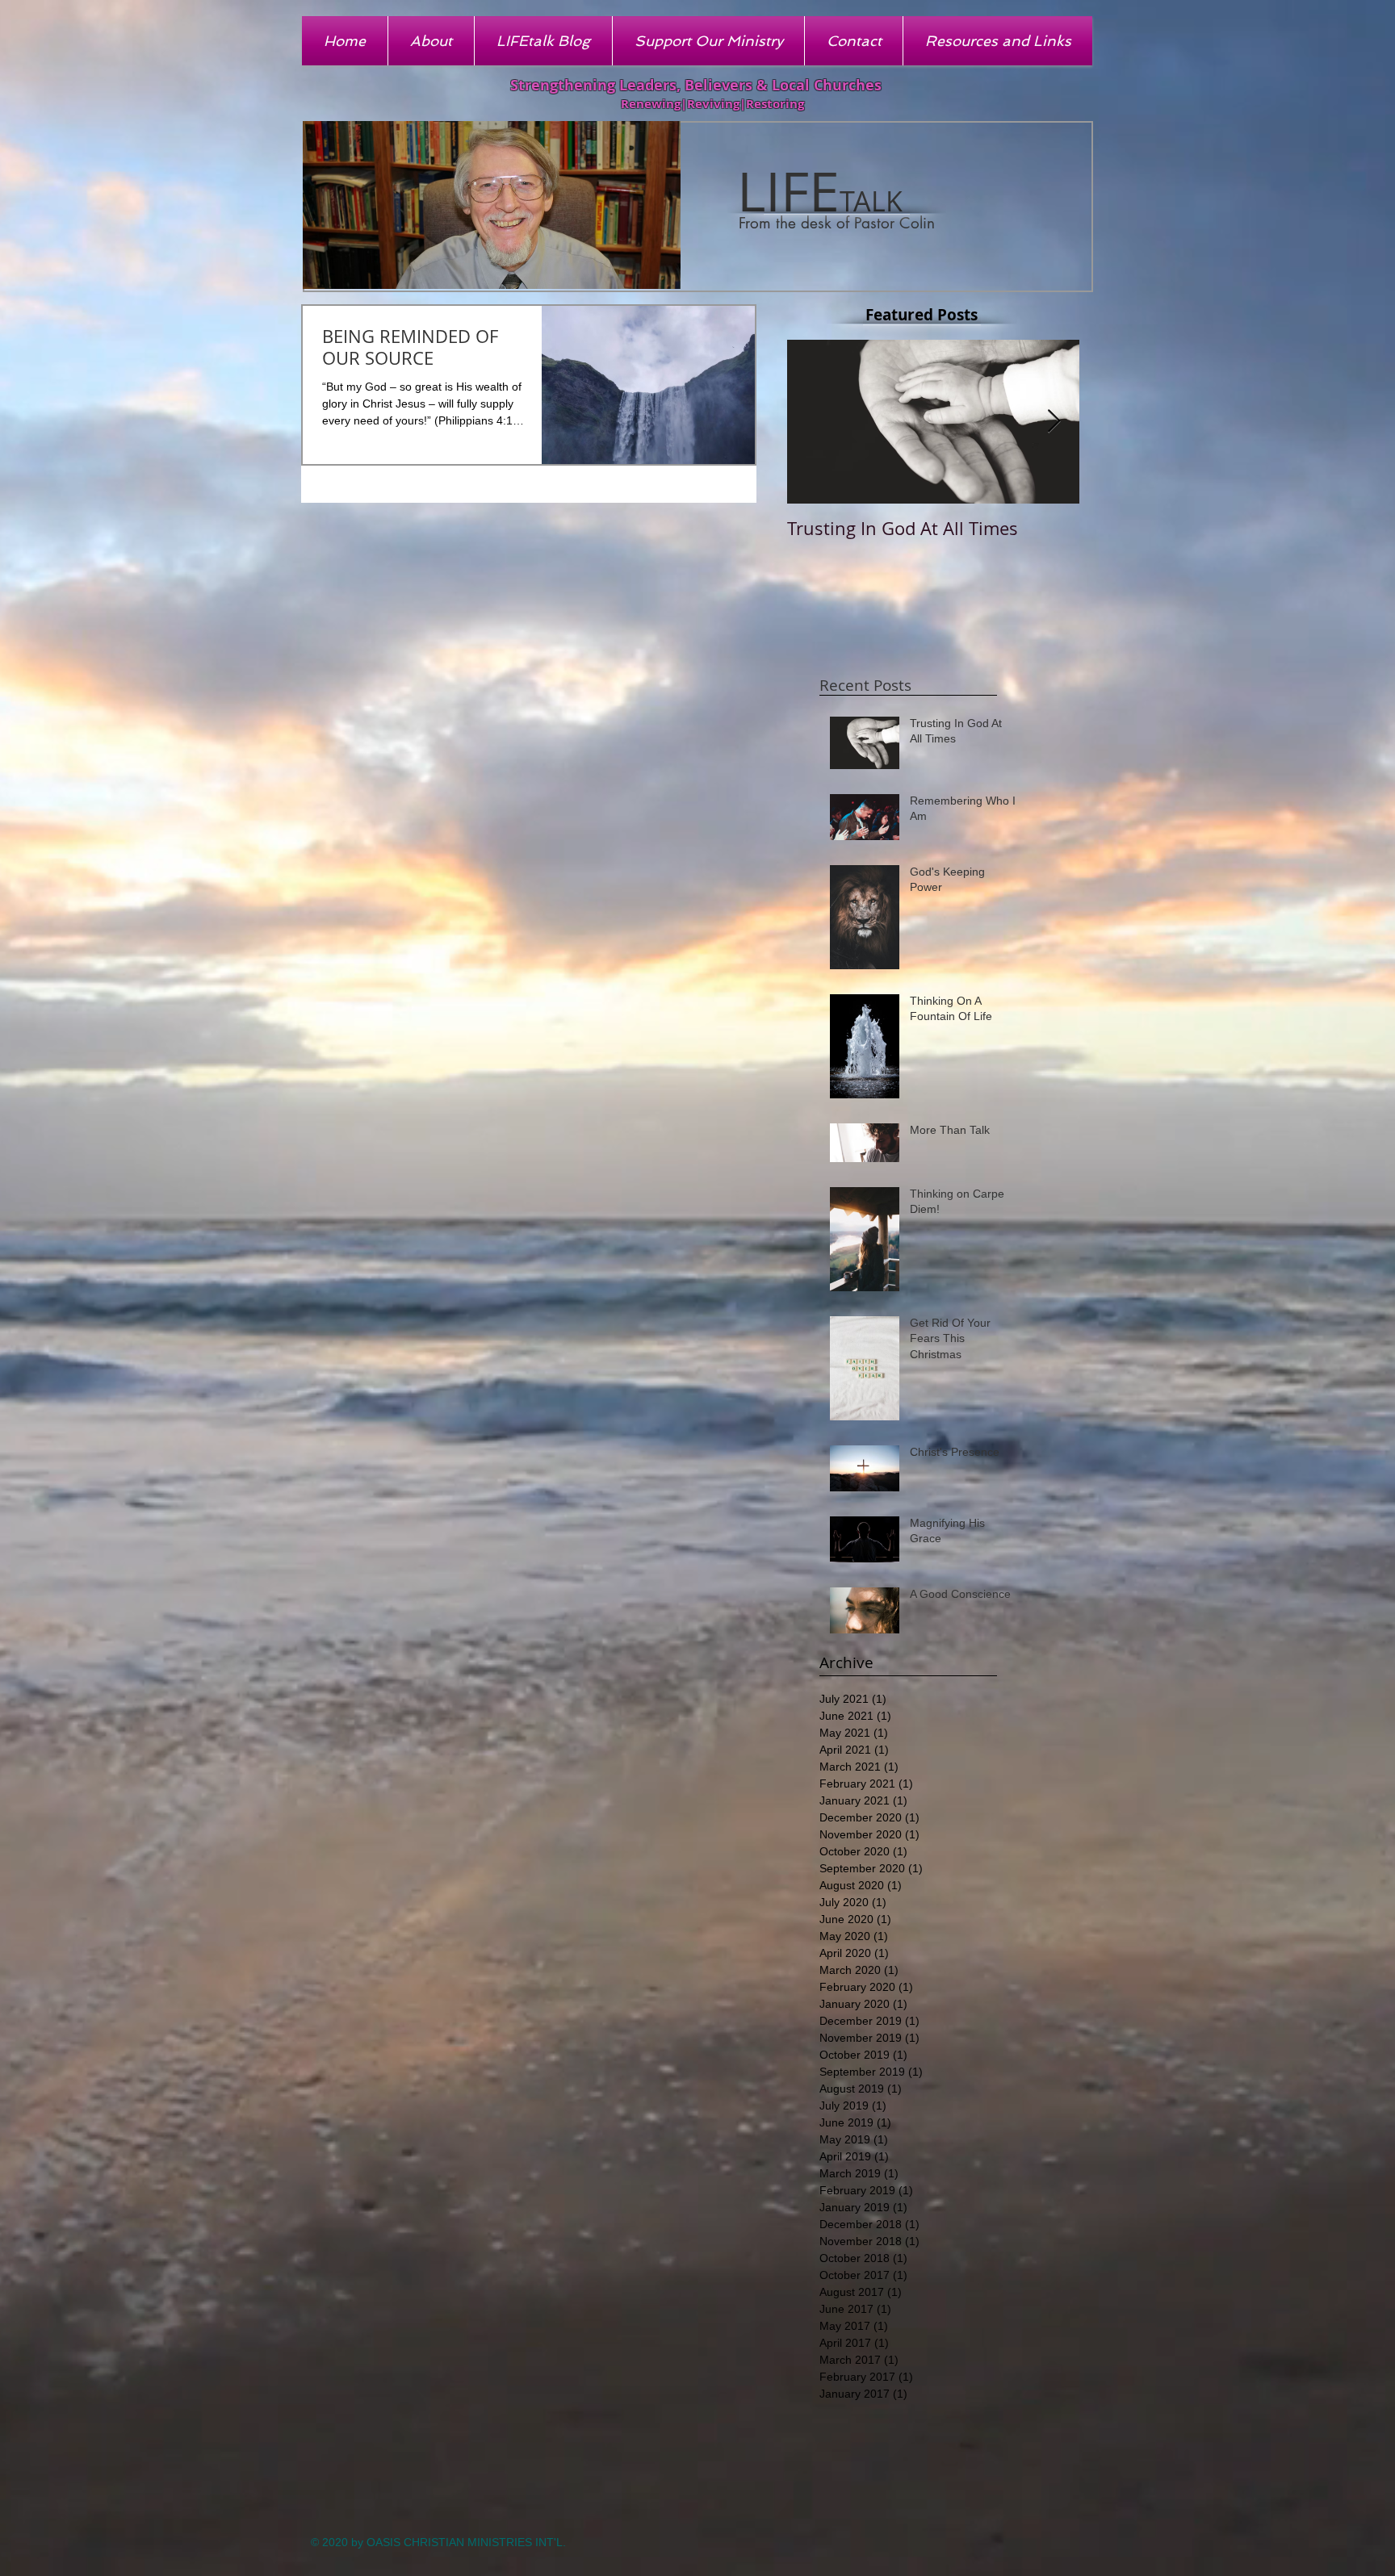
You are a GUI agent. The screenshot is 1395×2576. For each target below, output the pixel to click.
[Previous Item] (813, 422)
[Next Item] (1054, 422)
